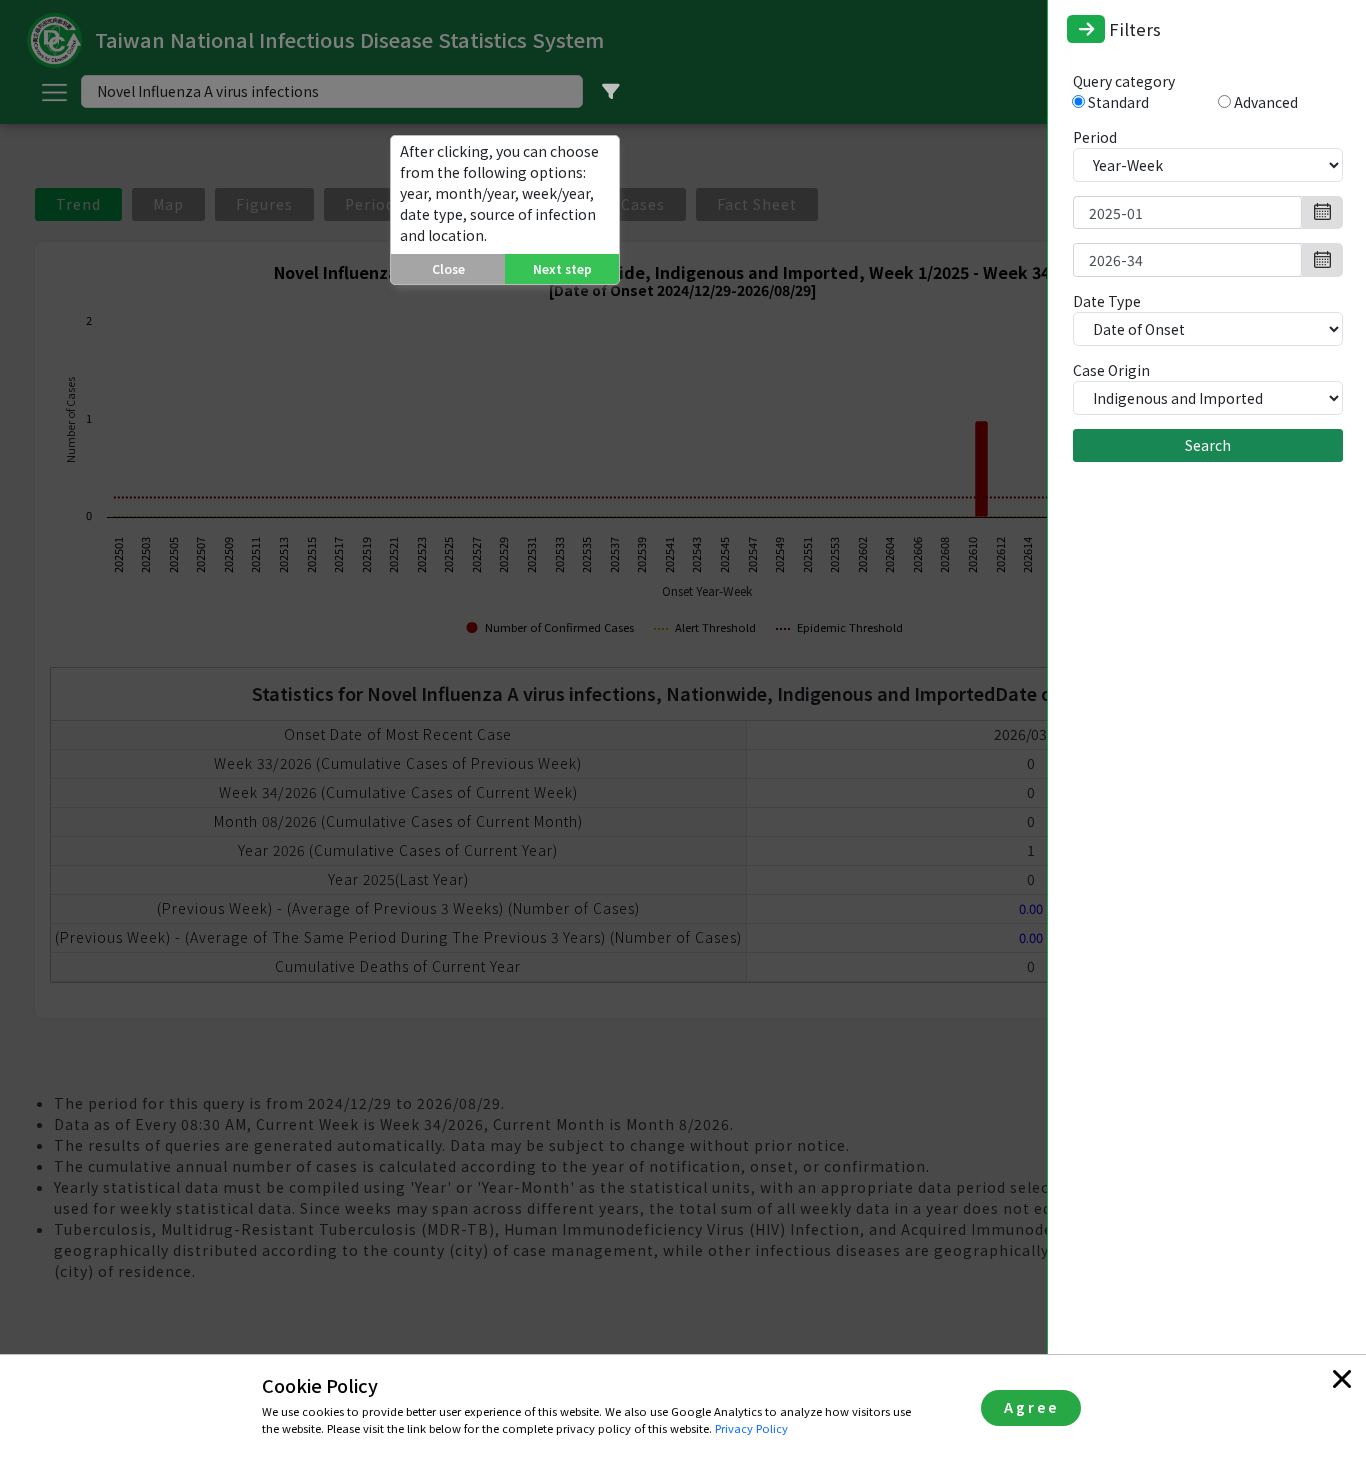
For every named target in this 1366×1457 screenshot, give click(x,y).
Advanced (1266, 102)
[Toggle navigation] (1086, 29)
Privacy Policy (751, 1428)
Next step (562, 268)
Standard (1119, 102)
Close (448, 268)
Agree (1031, 1407)
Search (1208, 445)
